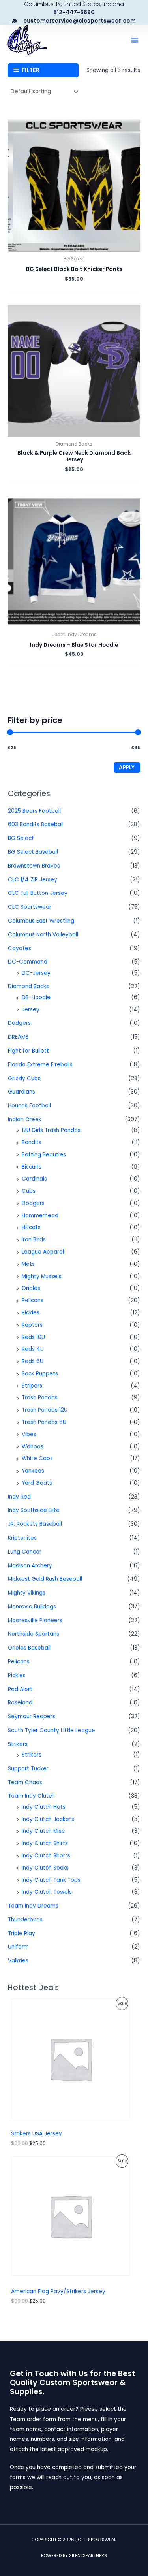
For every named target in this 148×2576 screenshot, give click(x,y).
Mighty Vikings (27, 1593)
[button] (135, 40)
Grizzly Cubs (24, 1078)
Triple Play (22, 1933)
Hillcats (31, 1227)
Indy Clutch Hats (44, 1807)
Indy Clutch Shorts (46, 1856)
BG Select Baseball (33, 852)
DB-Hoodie (36, 997)
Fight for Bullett (28, 1051)
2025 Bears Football (34, 811)
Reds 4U (33, 1349)
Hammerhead (40, 1216)
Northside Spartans (34, 1634)
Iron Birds (34, 1240)
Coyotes (20, 948)
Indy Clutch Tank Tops (51, 1880)
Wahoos (33, 1447)
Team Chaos (25, 1782)
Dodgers (19, 1023)
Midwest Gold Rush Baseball (45, 1579)
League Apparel (43, 1252)
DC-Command (28, 962)
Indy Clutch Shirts (45, 1843)
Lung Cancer (25, 1552)
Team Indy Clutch (31, 1796)
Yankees (33, 1471)
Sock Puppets (40, 1374)
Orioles (31, 1288)
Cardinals (34, 1179)
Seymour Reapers (32, 1716)
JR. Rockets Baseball (35, 1524)
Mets (28, 1264)
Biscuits (32, 1167)
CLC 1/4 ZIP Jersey (33, 880)
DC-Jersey (36, 973)
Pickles (31, 1313)
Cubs (29, 1191)
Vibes (29, 1434)
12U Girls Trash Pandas (51, 1130)
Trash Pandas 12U (45, 1410)
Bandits (32, 1142)
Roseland (20, 1703)
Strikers (18, 1744)
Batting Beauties (44, 1155)
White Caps (37, 1458)
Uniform (18, 1947)
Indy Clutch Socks (45, 1868)
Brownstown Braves (34, 866)
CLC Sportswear (30, 907)
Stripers (32, 1386)
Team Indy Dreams (33, 1906)
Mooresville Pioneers (35, 1620)
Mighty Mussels (42, 1276)
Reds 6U (33, 1361)
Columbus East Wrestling (41, 921)
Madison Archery (30, 1566)
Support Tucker (28, 1769)
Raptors (32, 1325)
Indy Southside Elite (34, 1510)
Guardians (22, 1092)
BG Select (21, 838)
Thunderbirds (25, 1920)
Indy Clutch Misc (43, 1831)
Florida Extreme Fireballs (40, 1065)
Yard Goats (37, 1483)
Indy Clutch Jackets (48, 1819)
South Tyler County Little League (52, 1730)
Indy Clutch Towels (47, 1892)
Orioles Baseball (29, 1648)
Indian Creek (25, 1119)
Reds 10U (33, 1337)
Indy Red (19, 1497)
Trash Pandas (40, 1398)
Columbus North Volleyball (43, 935)
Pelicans (33, 1300)
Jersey (31, 1010)
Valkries (18, 1961)
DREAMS (18, 1037)
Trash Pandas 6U (44, 1422)
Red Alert (20, 1689)
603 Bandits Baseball (36, 824)
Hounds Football (29, 1106)
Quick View (74, 246)
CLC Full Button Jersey (38, 893)
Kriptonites (22, 1538)
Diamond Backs (28, 986)
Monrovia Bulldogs (32, 1607)
